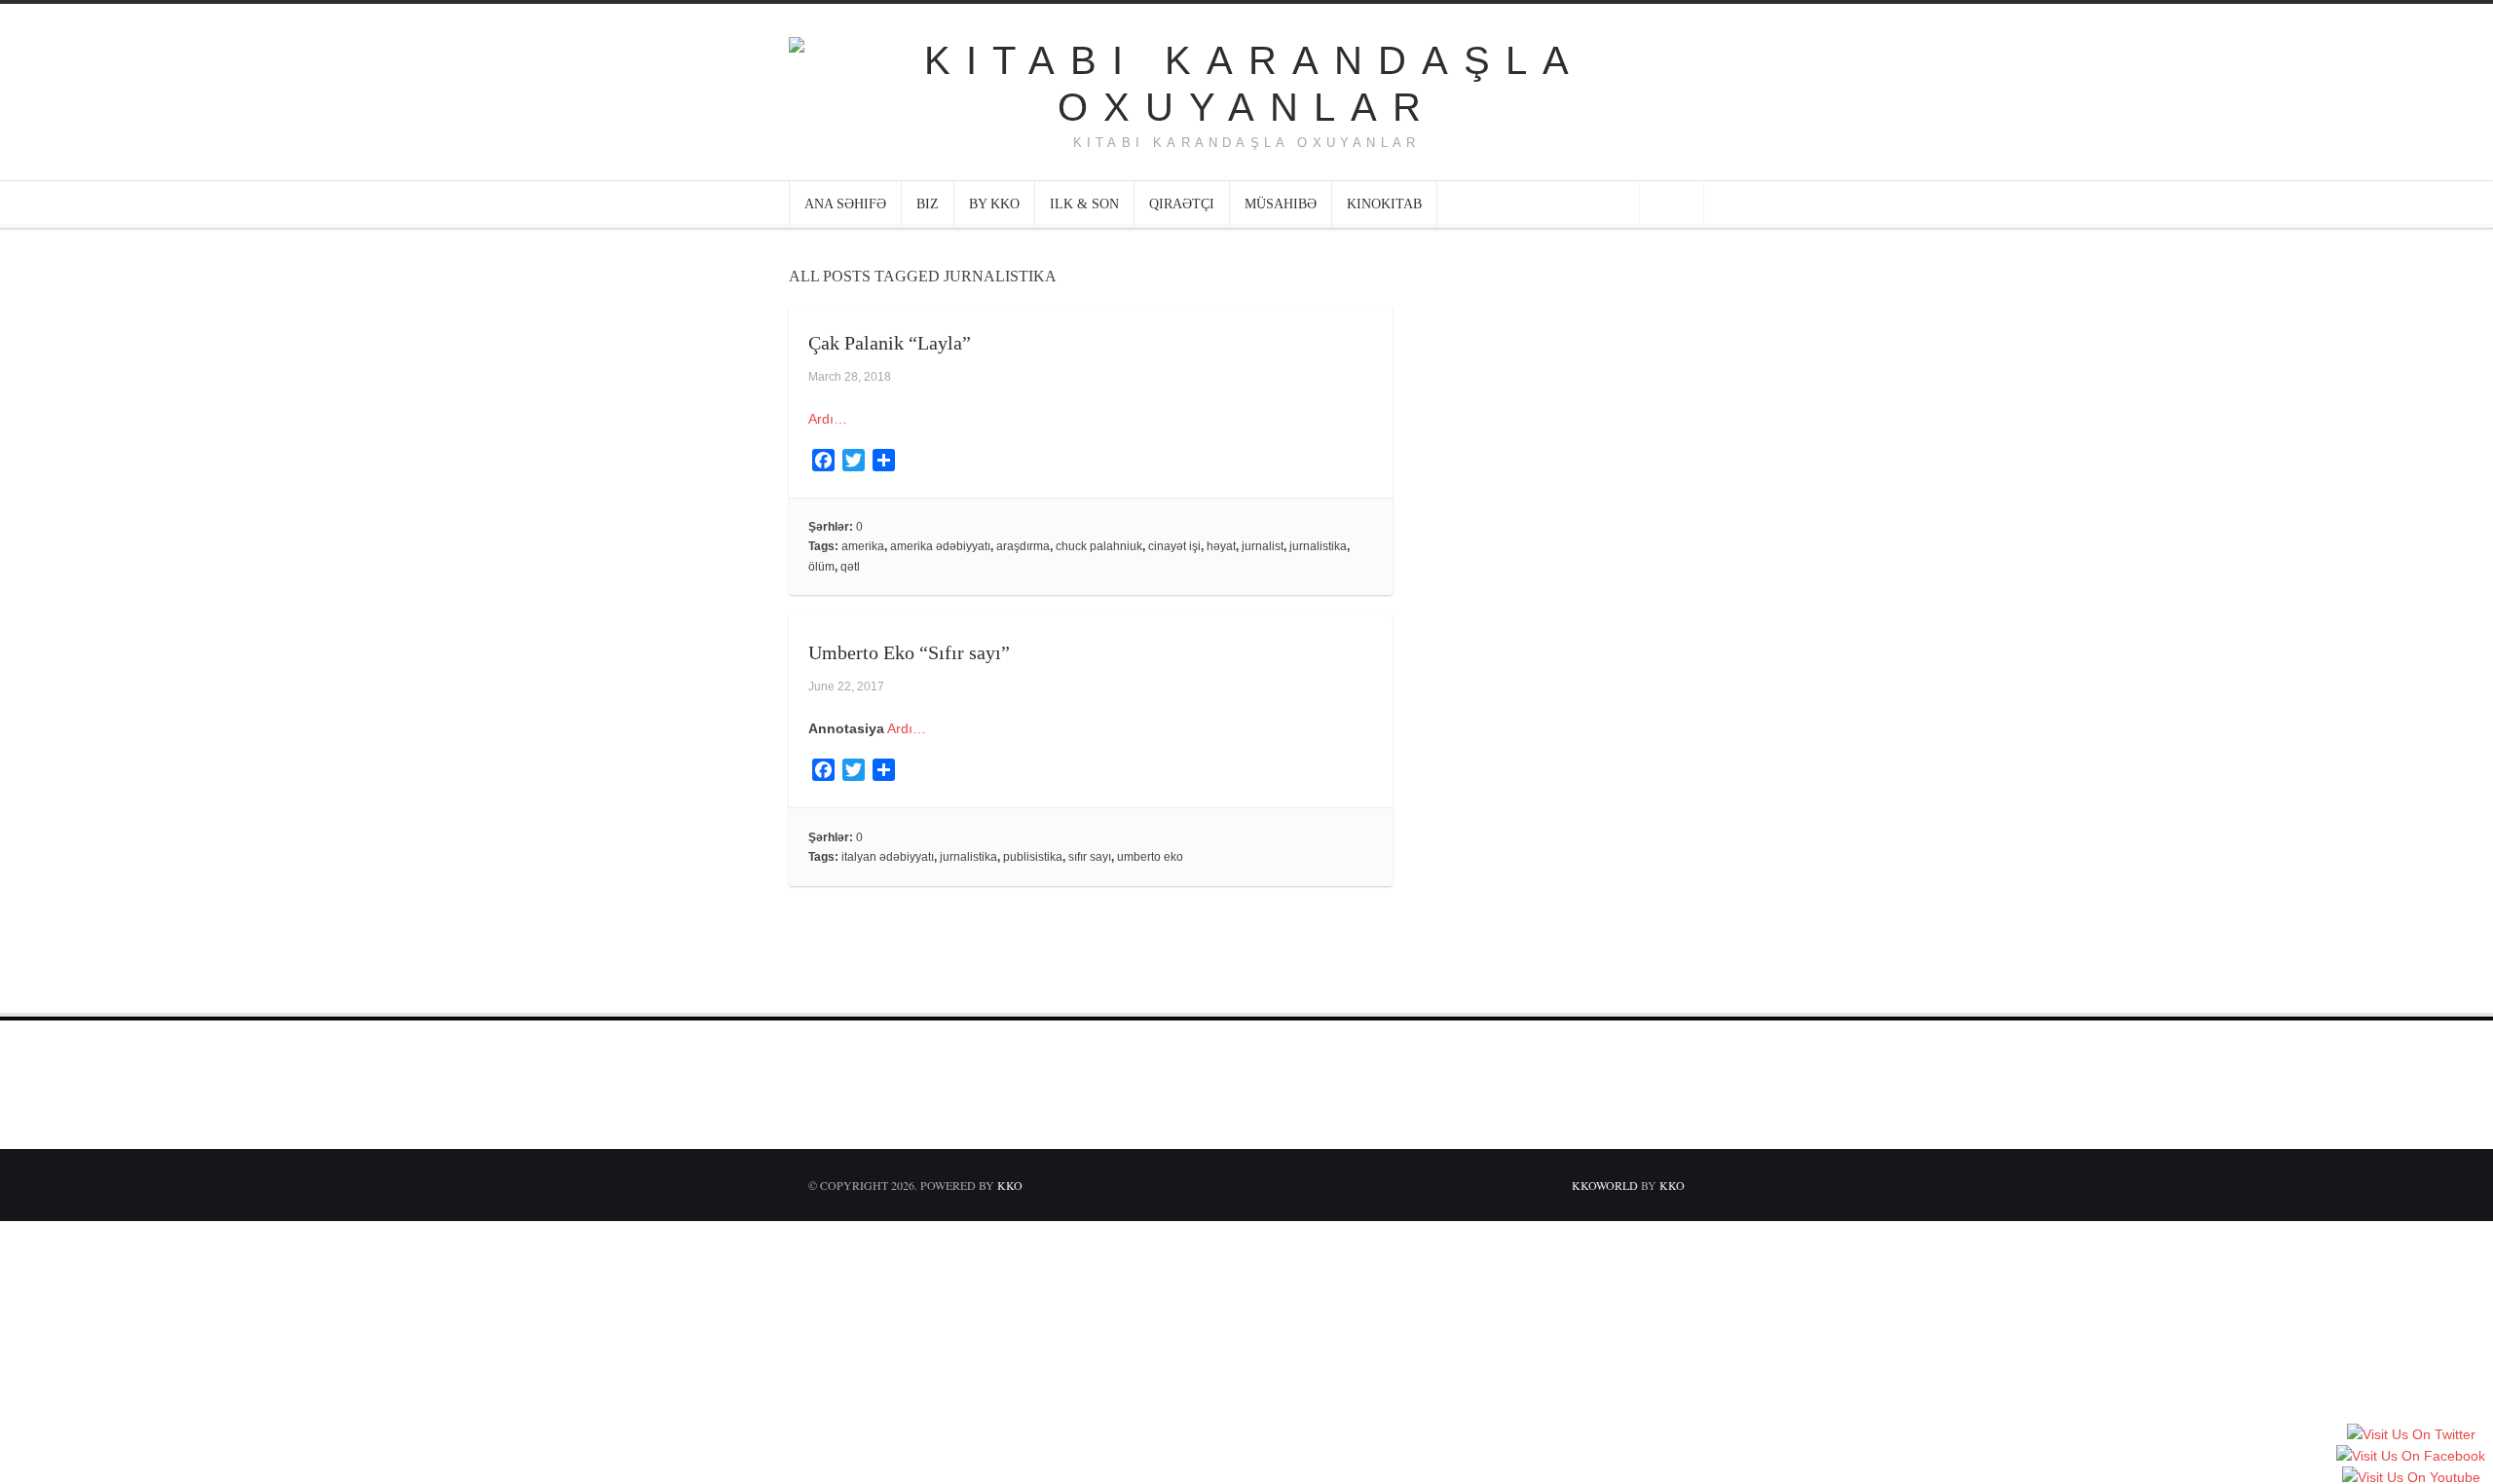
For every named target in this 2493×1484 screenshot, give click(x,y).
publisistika (1033, 857)
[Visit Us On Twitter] (2411, 1435)
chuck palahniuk (1099, 546)
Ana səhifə (845, 204)
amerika (863, 546)
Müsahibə (1281, 204)
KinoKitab (1384, 204)
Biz (928, 204)
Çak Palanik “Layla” (890, 343)
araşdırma (1023, 546)
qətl (850, 567)
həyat (1221, 546)
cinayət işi (1174, 546)
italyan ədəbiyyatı (888, 857)
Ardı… (828, 419)
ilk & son (1084, 204)
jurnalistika (1318, 546)
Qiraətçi (1182, 204)
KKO (1010, 1185)
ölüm (821, 567)
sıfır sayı (1090, 857)
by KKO (994, 204)
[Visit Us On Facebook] (2410, 1457)
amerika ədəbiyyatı (940, 546)
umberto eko (1150, 857)
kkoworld (1606, 1185)
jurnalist (1263, 546)
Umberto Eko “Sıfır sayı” (909, 652)
